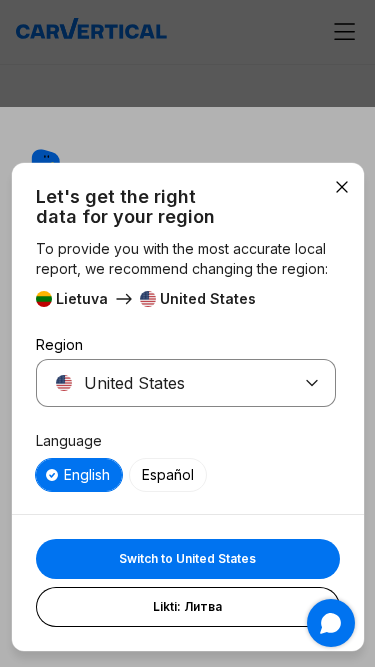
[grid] (186, 475)
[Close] (342, 187)
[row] (79, 475)
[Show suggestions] (312, 383)
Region (59, 344)
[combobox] (162, 383)
